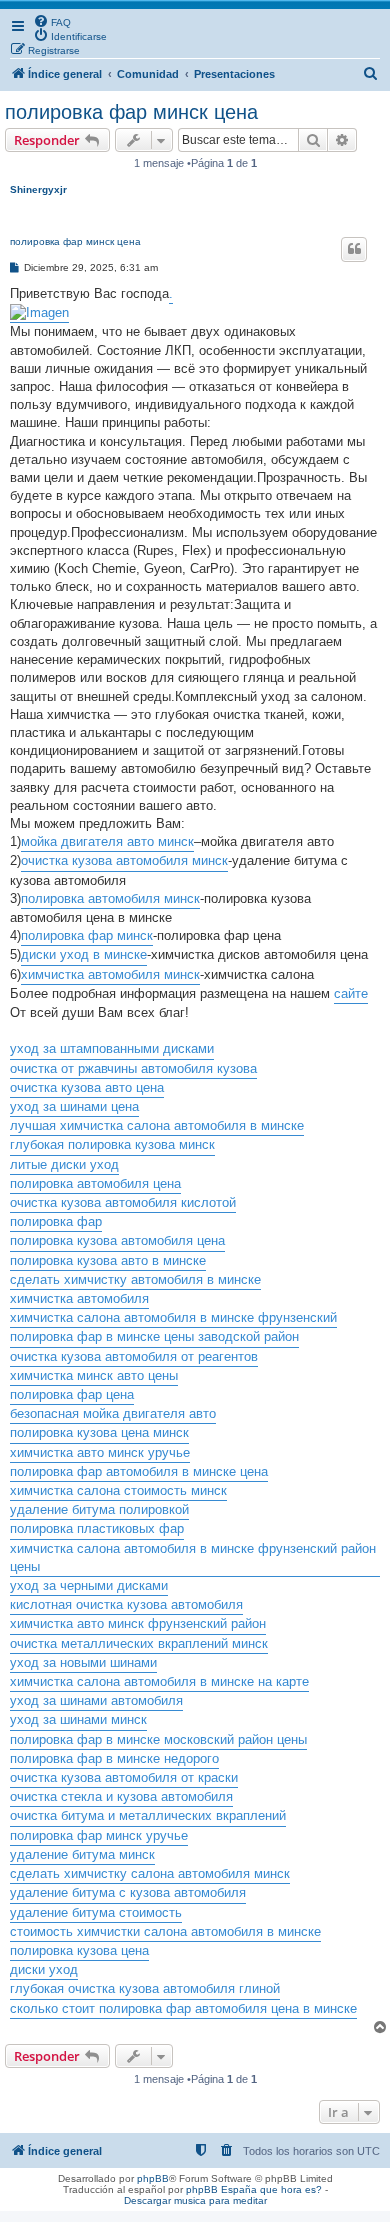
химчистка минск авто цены (94, 1375)
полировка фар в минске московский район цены (158, 1739)
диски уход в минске (84, 954)
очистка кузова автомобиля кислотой (123, 1202)
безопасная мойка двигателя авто (113, 1413)
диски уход (44, 1969)
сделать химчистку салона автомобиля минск (150, 1873)
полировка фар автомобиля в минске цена (139, 1471)
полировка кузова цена (79, 1950)
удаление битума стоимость (96, 1912)
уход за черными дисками (89, 1585)
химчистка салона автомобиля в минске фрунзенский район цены (193, 1557)
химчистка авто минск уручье (100, 1452)
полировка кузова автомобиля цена (117, 1240)
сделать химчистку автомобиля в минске (135, 1279)
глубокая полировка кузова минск (112, 1144)
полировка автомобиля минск (110, 898)
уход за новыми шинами (83, 1662)
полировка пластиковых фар (97, 1528)
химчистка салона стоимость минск (118, 1490)
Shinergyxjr (38, 189)
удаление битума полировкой (99, 1509)
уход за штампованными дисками (112, 1048)
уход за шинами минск (78, 1719)
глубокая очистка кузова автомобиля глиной (145, 1988)
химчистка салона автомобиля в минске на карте (159, 1681)
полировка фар (56, 1221)
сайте (351, 993)
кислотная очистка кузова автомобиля (126, 1604)
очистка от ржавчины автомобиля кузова (133, 1068)
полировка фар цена (72, 1394)
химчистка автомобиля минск (110, 974)
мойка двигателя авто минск (107, 841)
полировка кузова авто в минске (108, 1260)
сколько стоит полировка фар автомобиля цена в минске (183, 2008)
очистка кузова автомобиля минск (124, 860)
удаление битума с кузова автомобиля (128, 1892)
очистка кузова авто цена (87, 1087)
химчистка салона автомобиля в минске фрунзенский (173, 1317)
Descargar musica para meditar (195, 2200)
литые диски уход (64, 1164)
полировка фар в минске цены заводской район (154, 1336)
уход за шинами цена (74, 1106)
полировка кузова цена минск (99, 1432)
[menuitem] (52, 21)
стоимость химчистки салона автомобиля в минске (165, 1931)
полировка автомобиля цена (95, 1183)
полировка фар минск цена (131, 112)
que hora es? (291, 2189)
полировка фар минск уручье (99, 1835)
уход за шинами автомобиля (96, 1700)
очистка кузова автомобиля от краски (124, 1777)
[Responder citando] (354, 249)
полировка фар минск (87, 935)
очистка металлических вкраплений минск (139, 1643)
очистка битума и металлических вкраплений (148, 1815)
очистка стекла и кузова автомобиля (121, 1796)
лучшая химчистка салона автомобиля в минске (157, 1125)
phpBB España (221, 2189)
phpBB (153, 2178)
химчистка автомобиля (79, 1298)
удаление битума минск (82, 1854)
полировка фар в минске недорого (114, 1758)
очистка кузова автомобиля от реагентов (134, 1356)
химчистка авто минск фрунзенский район (138, 1623)
